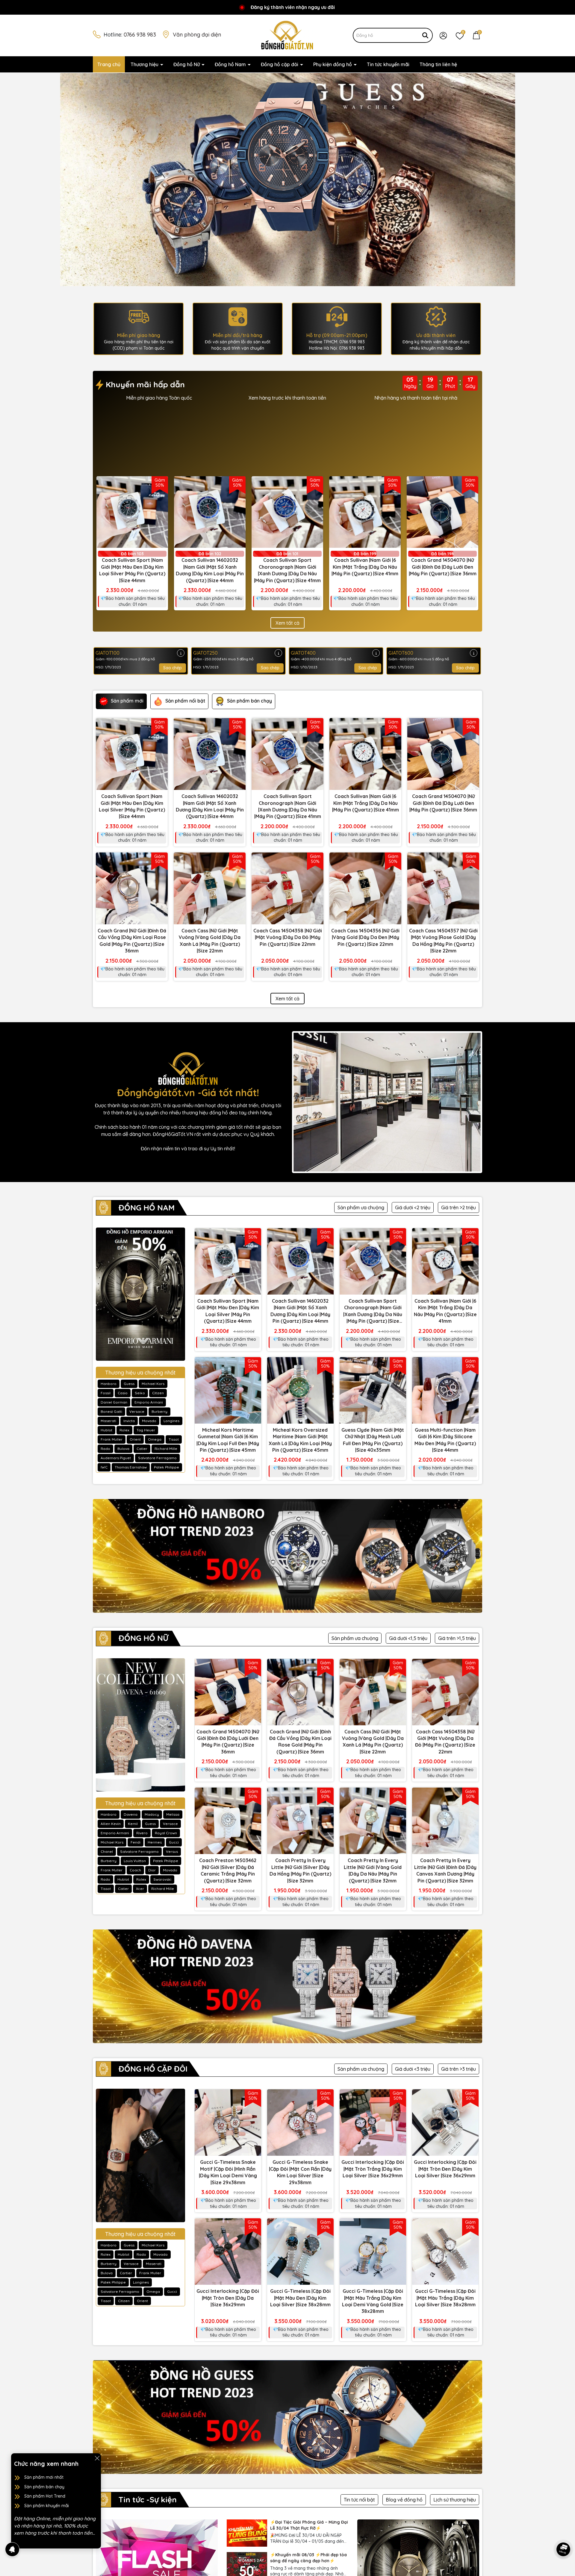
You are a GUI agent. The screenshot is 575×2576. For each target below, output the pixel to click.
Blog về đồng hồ (404, 2500)
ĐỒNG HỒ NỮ (143, 1638)
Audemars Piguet (116, 1458)
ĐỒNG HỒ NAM (147, 1208)
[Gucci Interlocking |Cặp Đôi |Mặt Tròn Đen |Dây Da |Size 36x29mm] (228, 2252)
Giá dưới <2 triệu (413, 1207)
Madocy (152, 1814)
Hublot (106, 1430)
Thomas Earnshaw (131, 1467)
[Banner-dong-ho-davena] (288, 179)
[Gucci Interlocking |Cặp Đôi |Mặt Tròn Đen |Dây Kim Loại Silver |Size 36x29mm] (445, 2123)
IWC (104, 1467)
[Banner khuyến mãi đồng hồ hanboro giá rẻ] (287, 1556)
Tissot (174, 1439)
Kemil (133, 1824)
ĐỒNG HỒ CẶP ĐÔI (153, 2069)
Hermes (155, 1842)
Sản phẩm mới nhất (44, 2477)
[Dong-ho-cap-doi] (140, 2155)
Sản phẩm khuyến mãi (47, 2506)
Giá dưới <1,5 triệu (408, 1638)
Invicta (129, 1421)
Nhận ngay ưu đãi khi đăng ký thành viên (287, 398)
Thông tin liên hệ (438, 64)
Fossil (106, 1393)
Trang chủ (109, 64)
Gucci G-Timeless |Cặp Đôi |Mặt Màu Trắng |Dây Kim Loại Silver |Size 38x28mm (445, 2298)
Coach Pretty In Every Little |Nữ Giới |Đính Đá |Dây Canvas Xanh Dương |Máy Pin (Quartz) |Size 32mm (445, 1870)
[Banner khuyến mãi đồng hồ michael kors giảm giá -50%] (385, 437)
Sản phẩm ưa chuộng (361, 1207)
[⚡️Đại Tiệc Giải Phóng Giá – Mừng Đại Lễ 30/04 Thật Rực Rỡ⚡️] (247, 2533)
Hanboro (109, 1384)
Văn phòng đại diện (197, 35)
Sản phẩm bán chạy (44, 2487)
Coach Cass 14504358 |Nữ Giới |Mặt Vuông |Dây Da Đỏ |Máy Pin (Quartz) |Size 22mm (288, 937)
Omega (155, 1439)
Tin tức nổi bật (359, 2500)
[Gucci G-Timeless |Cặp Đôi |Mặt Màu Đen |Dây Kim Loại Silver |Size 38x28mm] (300, 2252)
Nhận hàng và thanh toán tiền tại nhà (159, 398)
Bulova (123, 1449)
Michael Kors (153, 1384)
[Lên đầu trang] (563, 2533)
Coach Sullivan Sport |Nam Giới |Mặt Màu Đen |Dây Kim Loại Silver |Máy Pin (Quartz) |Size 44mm (132, 570)
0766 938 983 (140, 35)
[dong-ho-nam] (140, 1294)
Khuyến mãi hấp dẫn (144, 384)
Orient (135, 1439)
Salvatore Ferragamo (157, 1458)
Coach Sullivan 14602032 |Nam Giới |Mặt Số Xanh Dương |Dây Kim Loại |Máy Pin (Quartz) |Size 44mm (210, 570)
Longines (171, 1421)
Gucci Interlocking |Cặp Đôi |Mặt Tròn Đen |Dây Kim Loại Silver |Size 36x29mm (445, 2169)
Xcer (140, 1889)
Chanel (107, 1851)
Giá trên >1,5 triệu (457, 1638)
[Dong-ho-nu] (140, 1725)
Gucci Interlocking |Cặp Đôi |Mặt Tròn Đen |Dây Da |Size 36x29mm (228, 2298)
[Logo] (287, 35)
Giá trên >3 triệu (459, 2069)
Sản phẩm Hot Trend (45, 2496)
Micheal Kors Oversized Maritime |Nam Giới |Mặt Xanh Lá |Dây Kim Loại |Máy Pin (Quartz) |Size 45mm (300, 1440)
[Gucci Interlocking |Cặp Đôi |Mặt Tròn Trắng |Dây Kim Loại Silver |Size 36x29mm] (373, 2123)
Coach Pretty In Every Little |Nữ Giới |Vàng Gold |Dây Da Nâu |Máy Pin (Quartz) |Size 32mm (373, 1870)
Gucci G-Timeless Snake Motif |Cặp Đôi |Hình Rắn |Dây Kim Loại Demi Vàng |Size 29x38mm (228, 2172)
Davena (131, 1814)
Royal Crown (166, 1833)
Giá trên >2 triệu (459, 1207)
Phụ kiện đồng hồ (333, 64)
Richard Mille (166, 1449)
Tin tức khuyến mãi (388, 64)
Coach (135, 1870)
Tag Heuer (146, 1430)
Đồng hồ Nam (231, 64)
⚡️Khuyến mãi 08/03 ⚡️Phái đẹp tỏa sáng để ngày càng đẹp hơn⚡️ (308, 2558)
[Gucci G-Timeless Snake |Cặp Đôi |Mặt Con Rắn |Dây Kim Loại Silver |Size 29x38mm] (300, 2123)
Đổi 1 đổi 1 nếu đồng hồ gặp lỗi (416, 398)
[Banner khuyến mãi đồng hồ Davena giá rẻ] (287, 1986)
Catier (142, 1449)
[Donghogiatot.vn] (387, 1102)
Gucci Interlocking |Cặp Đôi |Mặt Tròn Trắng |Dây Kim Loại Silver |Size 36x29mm (373, 2169)
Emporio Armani (149, 1402)
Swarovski (162, 1879)
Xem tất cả (287, 623)
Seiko (140, 1393)
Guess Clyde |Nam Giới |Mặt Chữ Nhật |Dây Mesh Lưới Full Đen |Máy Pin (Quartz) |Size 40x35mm (373, 1440)
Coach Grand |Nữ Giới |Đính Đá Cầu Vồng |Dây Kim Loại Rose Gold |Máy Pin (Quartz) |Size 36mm (132, 941)
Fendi (136, 1842)
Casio (123, 1393)
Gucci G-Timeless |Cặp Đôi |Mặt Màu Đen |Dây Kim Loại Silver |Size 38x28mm (300, 2298)
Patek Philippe (167, 1467)
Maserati (108, 1421)
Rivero (142, 1833)
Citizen (158, 1393)
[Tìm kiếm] (425, 35)
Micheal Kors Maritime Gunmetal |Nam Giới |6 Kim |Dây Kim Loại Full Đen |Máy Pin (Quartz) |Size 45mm (228, 1440)
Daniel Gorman (114, 1402)
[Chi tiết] (181, 653)
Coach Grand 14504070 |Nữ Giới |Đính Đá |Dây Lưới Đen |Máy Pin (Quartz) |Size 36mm (443, 567)
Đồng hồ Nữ (187, 64)
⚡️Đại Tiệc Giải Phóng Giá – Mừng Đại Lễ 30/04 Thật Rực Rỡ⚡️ (309, 2525)
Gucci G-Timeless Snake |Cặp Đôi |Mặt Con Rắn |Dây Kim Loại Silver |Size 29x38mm (300, 2172)
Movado (149, 1421)
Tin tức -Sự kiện (148, 2500)
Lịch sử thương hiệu (455, 2500)
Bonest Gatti (111, 1411)
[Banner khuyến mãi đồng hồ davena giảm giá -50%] (190, 437)
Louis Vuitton (135, 1861)
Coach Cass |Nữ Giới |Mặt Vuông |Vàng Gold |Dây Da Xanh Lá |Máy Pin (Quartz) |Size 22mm (210, 941)
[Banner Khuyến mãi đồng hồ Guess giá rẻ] (287, 2417)
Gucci (174, 1842)
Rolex (124, 1430)
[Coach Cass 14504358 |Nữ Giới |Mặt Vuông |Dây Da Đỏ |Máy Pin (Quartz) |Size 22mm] (287, 888)
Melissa (173, 1814)
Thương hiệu (145, 64)
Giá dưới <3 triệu (413, 2069)
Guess (129, 1384)
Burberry (159, 1411)
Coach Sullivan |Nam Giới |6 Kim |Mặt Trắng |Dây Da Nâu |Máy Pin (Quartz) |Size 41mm (365, 567)
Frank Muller (112, 1439)
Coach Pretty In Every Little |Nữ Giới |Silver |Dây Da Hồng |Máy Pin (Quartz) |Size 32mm (300, 1870)
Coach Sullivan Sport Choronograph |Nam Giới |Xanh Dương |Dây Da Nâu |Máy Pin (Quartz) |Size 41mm (287, 570)
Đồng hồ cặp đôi (280, 64)
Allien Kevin (111, 1824)
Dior (152, 1870)
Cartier (126, 2273)
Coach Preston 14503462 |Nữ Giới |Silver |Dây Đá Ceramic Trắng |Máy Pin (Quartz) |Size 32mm (228, 1870)
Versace (137, 1411)
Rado (105, 1449)
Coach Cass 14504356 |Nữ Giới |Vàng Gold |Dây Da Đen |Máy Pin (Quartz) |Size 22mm (365, 937)
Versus (172, 1851)
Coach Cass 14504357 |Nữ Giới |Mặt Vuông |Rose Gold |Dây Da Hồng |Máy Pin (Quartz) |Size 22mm (443, 941)
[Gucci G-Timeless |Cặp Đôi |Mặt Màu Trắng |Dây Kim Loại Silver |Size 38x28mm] (445, 2252)
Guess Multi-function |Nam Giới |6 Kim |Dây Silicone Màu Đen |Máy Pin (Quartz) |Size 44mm (445, 1440)
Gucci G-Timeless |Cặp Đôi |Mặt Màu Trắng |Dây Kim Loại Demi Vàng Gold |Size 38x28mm (373, 2301)
